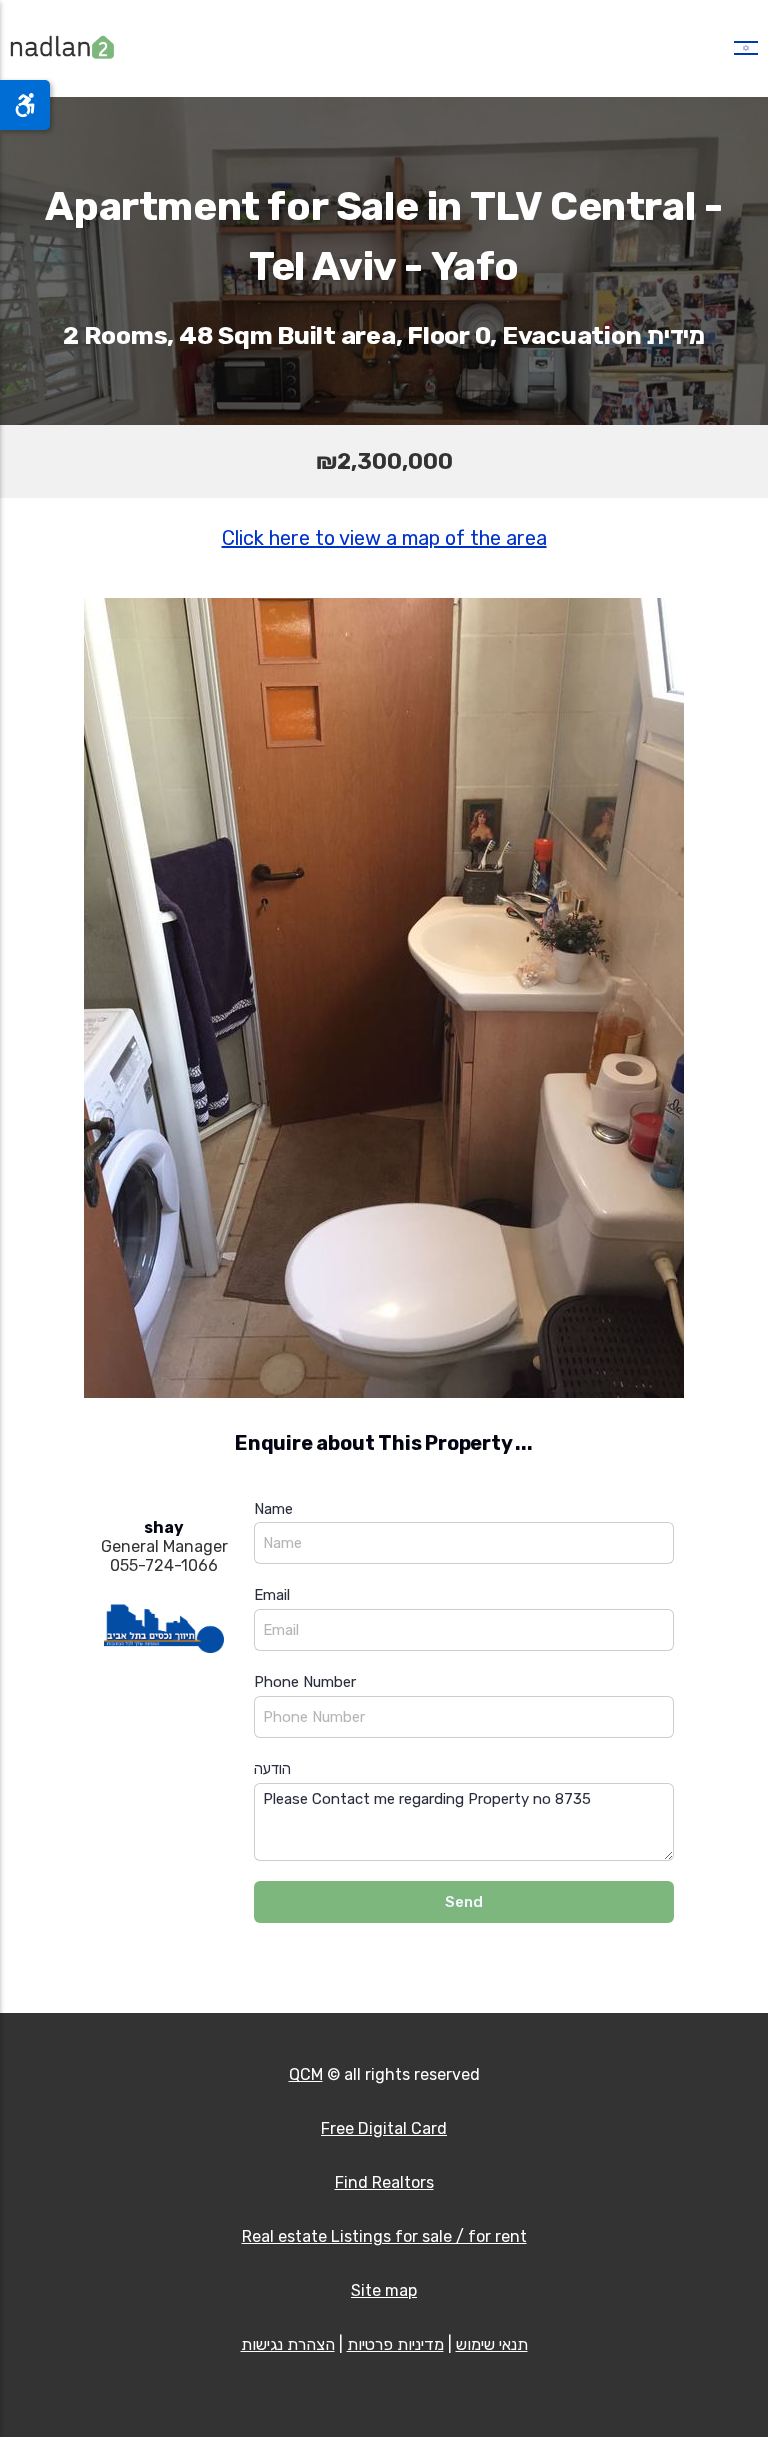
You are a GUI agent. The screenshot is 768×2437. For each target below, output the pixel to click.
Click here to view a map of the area (384, 538)
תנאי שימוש (492, 2344)
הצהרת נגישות (288, 2344)
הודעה (272, 1769)
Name (273, 1509)
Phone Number (305, 1682)
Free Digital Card (384, 2128)
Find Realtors (384, 2182)
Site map (384, 2290)
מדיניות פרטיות (395, 2344)
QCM (306, 2074)
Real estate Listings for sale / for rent (384, 2236)
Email (272, 1595)
